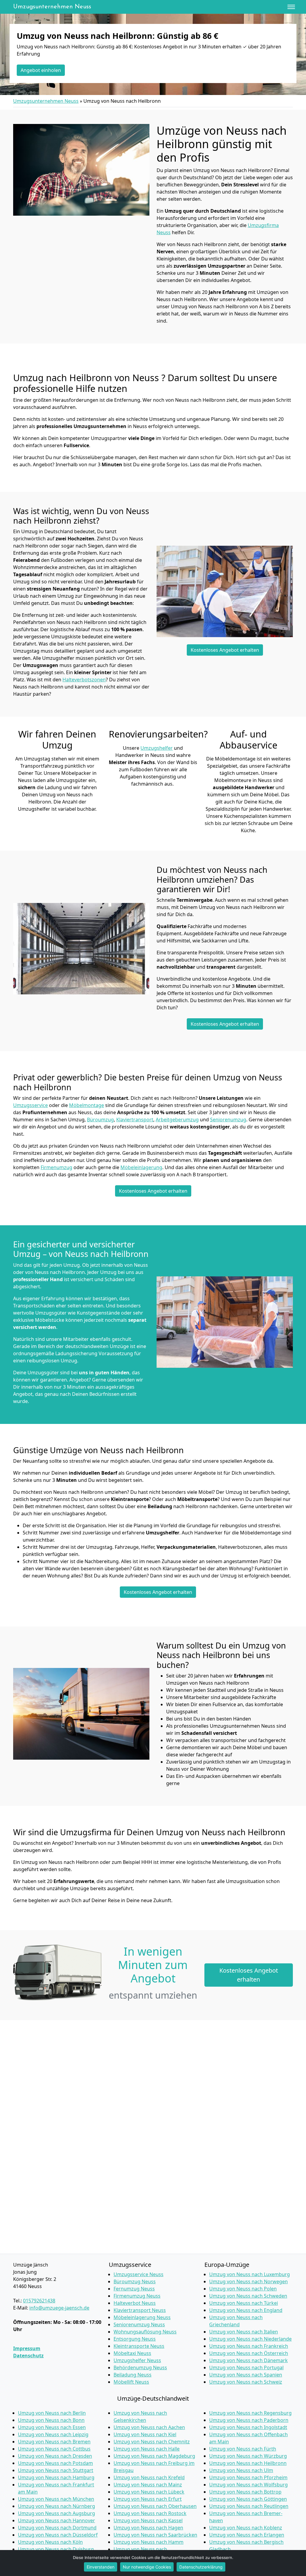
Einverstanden (101, 2567)
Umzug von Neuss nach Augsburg (56, 2513)
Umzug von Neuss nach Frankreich (249, 2346)
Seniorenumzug (228, 1120)
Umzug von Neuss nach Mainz (148, 2485)
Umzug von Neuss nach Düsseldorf (58, 2535)
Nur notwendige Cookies (147, 2567)
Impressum (27, 2348)
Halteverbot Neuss (135, 2303)
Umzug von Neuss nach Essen (52, 2427)
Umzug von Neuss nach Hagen (148, 2528)
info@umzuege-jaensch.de (59, 2308)
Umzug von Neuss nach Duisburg (56, 2549)
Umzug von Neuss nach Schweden (248, 2296)
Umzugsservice (30, 1105)
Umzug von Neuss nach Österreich (249, 2353)
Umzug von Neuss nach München (56, 2499)
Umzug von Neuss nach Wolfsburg (248, 2485)
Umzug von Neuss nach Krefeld (149, 2477)
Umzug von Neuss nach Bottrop (245, 2492)
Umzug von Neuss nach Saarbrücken (155, 2535)
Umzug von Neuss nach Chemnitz (152, 2442)
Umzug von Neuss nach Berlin (52, 2413)
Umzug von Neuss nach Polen (243, 2289)
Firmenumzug (56, 1167)
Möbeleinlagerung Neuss (142, 2317)
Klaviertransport (135, 1120)
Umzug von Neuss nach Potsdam (55, 2463)
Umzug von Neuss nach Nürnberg (56, 2506)
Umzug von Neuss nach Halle (147, 2449)
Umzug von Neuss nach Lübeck (149, 2492)
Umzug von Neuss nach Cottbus (54, 2449)
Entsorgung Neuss (135, 2339)
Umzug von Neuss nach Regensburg (250, 2413)
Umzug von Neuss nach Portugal (246, 2368)
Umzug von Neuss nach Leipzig (53, 2434)
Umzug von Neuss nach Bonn (51, 2420)
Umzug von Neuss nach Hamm (149, 2542)
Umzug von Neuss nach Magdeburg (154, 2456)
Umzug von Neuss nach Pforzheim (248, 2477)
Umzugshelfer (157, 748)
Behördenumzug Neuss (140, 2368)
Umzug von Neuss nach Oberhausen (155, 2506)
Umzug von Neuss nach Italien (244, 2332)
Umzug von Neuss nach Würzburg (248, 2456)
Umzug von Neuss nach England (246, 2310)
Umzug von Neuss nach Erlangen (247, 2535)
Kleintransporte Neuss (139, 2346)
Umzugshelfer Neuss (137, 2360)
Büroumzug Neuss (135, 2281)
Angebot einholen (41, 70)
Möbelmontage (87, 1105)
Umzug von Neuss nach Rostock (150, 2513)
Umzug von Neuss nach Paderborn (249, 2420)
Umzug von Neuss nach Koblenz (246, 2528)
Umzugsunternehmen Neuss (52, 7)
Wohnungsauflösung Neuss (145, 2332)
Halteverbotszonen (84, 680)
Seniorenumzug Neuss (139, 2324)
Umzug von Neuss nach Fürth (243, 2449)
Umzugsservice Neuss (139, 2274)
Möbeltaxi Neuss (132, 2353)
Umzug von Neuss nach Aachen (149, 2427)
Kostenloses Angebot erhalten (225, 650)
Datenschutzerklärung (201, 2567)
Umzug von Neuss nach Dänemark (248, 2360)
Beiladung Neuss (133, 2375)
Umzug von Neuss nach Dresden (55, 2456)
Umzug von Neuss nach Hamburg (56, 2477)
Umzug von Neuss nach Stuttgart (56, 2470)
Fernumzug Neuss (134, 2289)
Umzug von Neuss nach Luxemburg (250, 2274)
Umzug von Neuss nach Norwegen (248, 2281)
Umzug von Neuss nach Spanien (246, 2375)
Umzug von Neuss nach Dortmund (57, 2528)
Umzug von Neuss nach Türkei (244, 2303)
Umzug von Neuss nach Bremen (54, 2442)
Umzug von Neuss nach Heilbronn (248, 2463)
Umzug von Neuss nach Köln (50, 2542)
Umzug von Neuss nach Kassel (148, 2520)
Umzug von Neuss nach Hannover (56, 2520)
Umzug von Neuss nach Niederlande (250, 2339)
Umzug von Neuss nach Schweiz (246, 2382)
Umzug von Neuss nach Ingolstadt (248, 2427)
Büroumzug (100, 1120)
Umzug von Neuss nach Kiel (145, 2434)
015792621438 (39, 2301)
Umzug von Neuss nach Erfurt (148, 2499)
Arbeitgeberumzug (177, 1120)
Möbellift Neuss (131, 2382)
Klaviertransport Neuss (140, 2310)
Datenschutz (28, 2356)
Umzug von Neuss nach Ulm (241, 2470)
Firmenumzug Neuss (137, 2296)
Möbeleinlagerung (141, 1167)
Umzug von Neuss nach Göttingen (248, 2499)
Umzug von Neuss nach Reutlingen (249, 2506)
